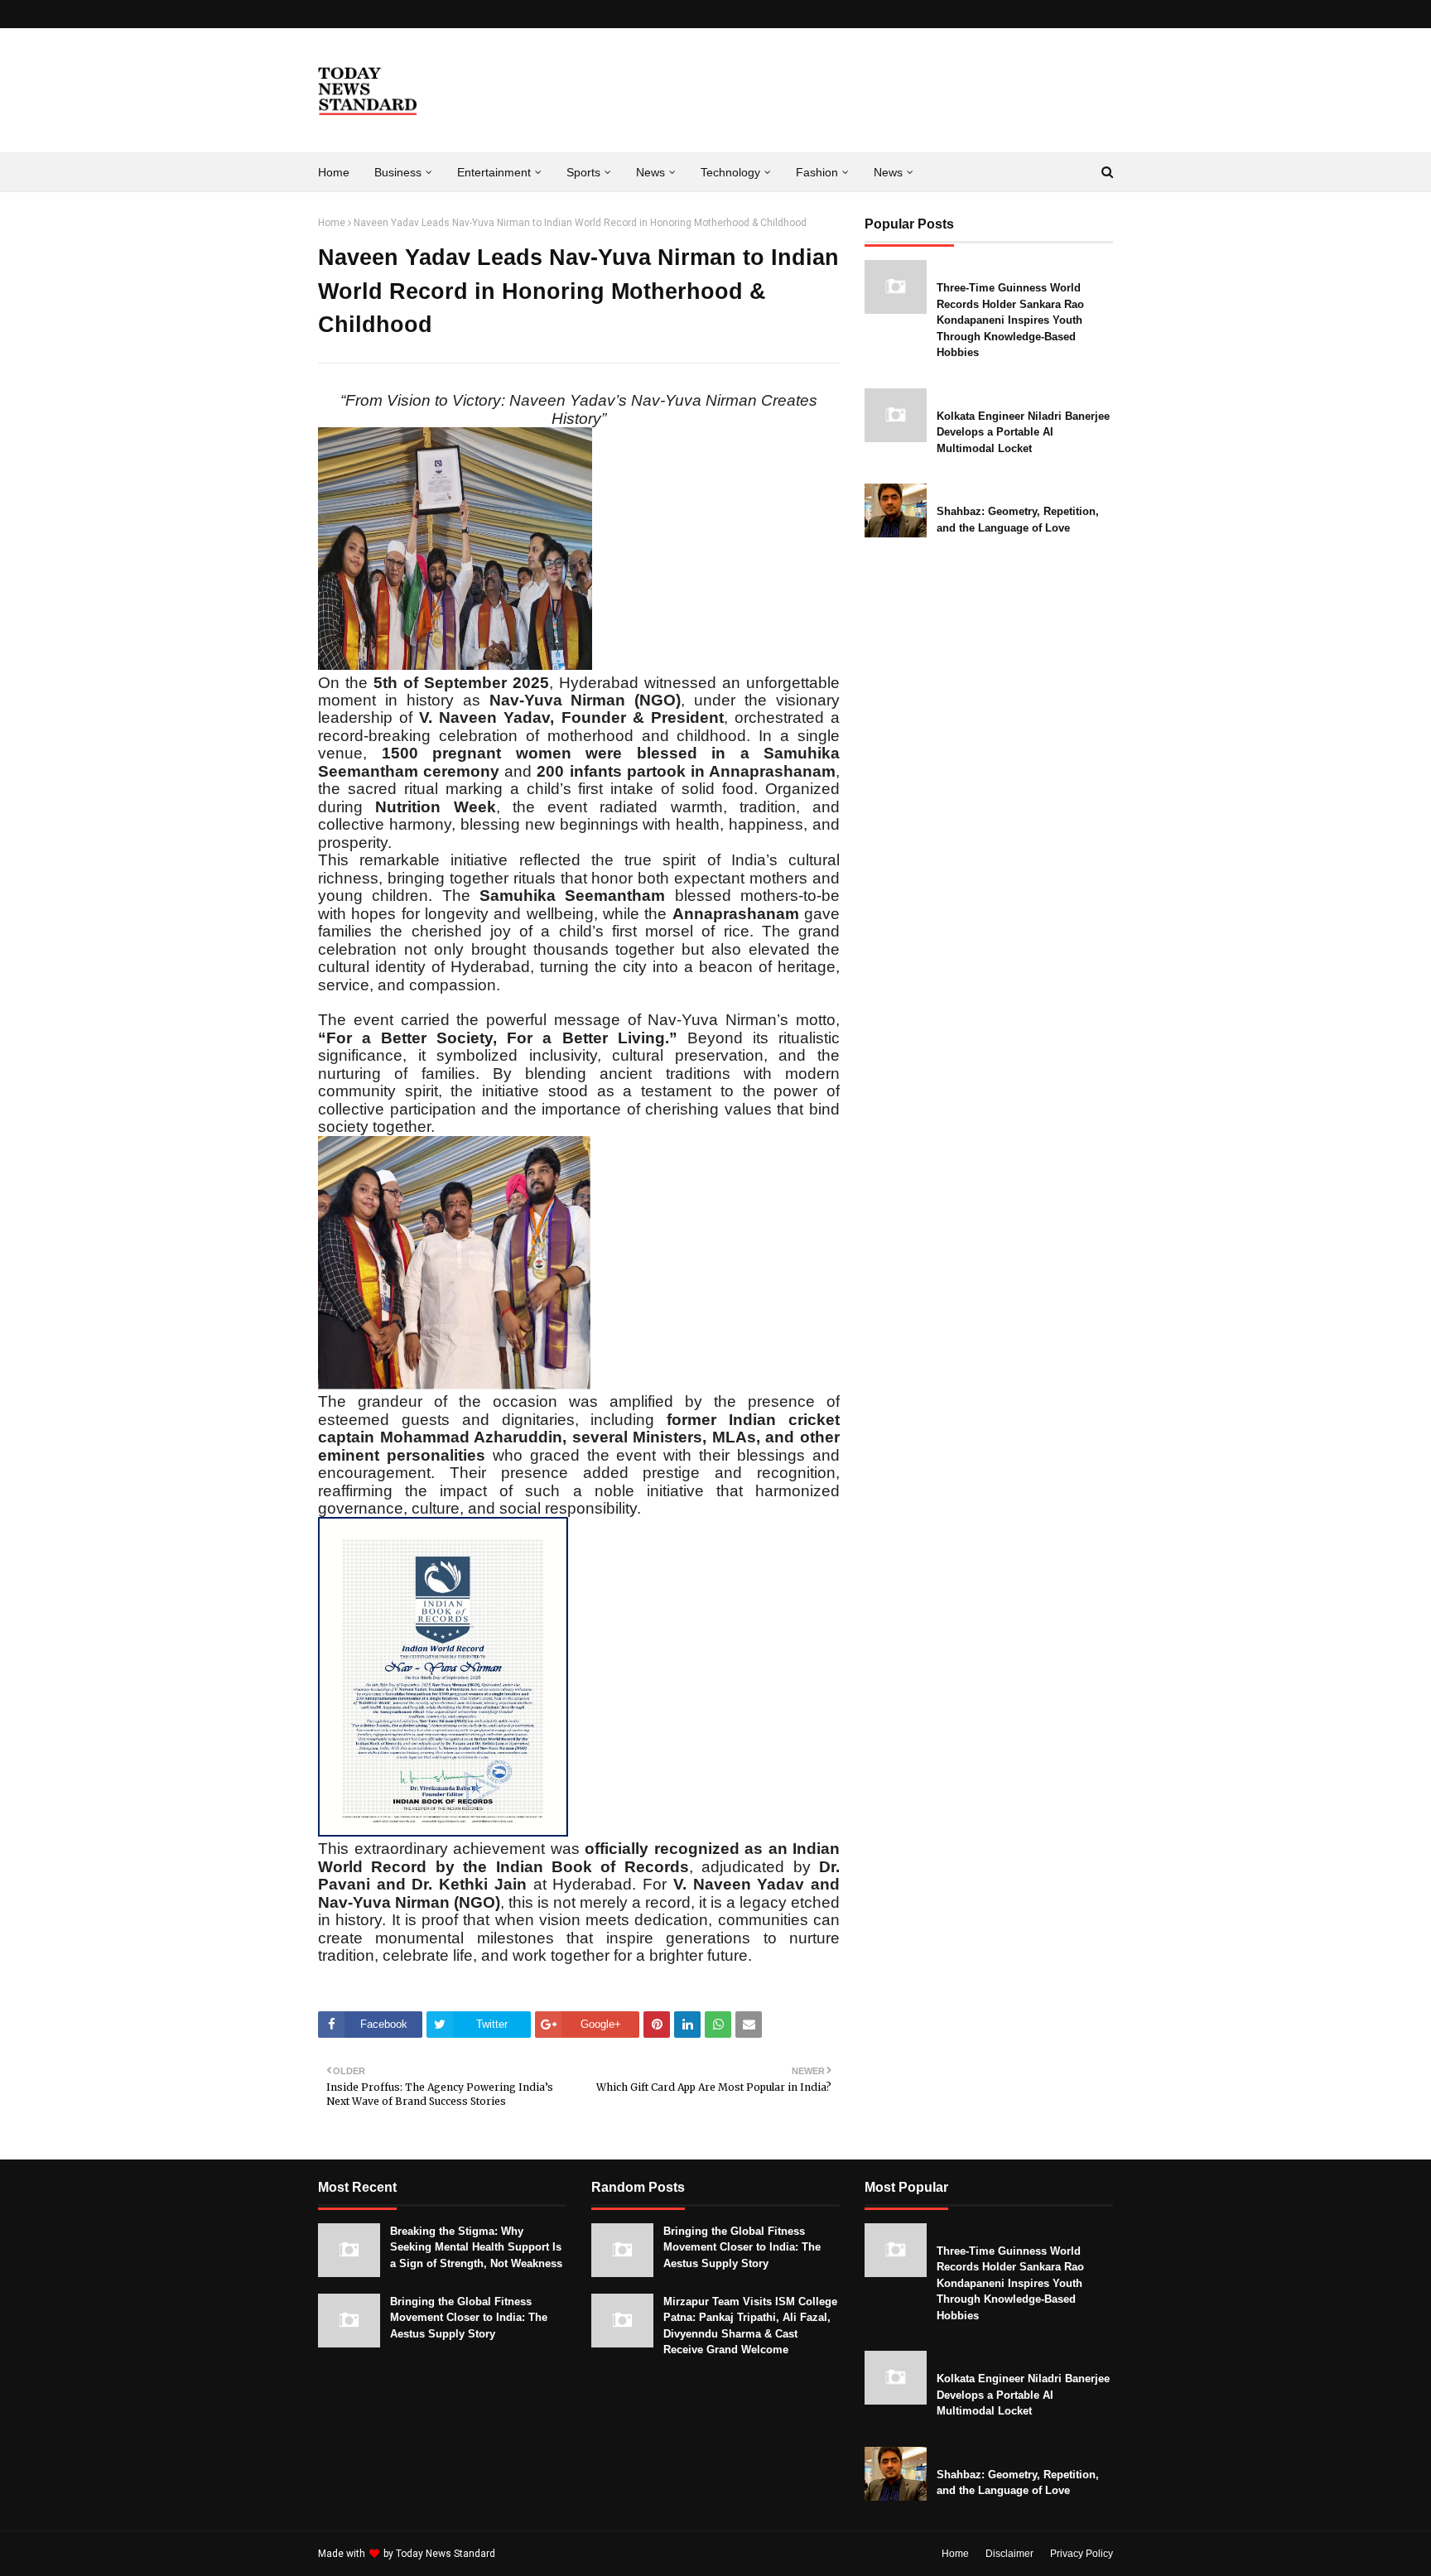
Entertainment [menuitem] (494, 172)
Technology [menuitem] (730, 172)
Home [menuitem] (334, 172)
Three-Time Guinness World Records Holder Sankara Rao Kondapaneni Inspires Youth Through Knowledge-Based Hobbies (1010, 320)
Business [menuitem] (398, 172)
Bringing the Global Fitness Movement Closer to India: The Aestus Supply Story (469, 2318)
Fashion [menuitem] (817, 172)
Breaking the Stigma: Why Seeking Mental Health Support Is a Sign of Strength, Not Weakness (476, 2247)
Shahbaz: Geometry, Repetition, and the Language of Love (1018, 520)
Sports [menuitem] (583, 172)
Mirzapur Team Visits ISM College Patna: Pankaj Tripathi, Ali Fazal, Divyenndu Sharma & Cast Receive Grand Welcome (750, 2326)
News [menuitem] (650, 172)
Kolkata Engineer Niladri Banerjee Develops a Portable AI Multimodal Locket (1023, 432)
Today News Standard (446, 2554)
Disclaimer (1009, 2554)
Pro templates (542, 2554)
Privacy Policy (1082, 2554)
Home (332, 223)
